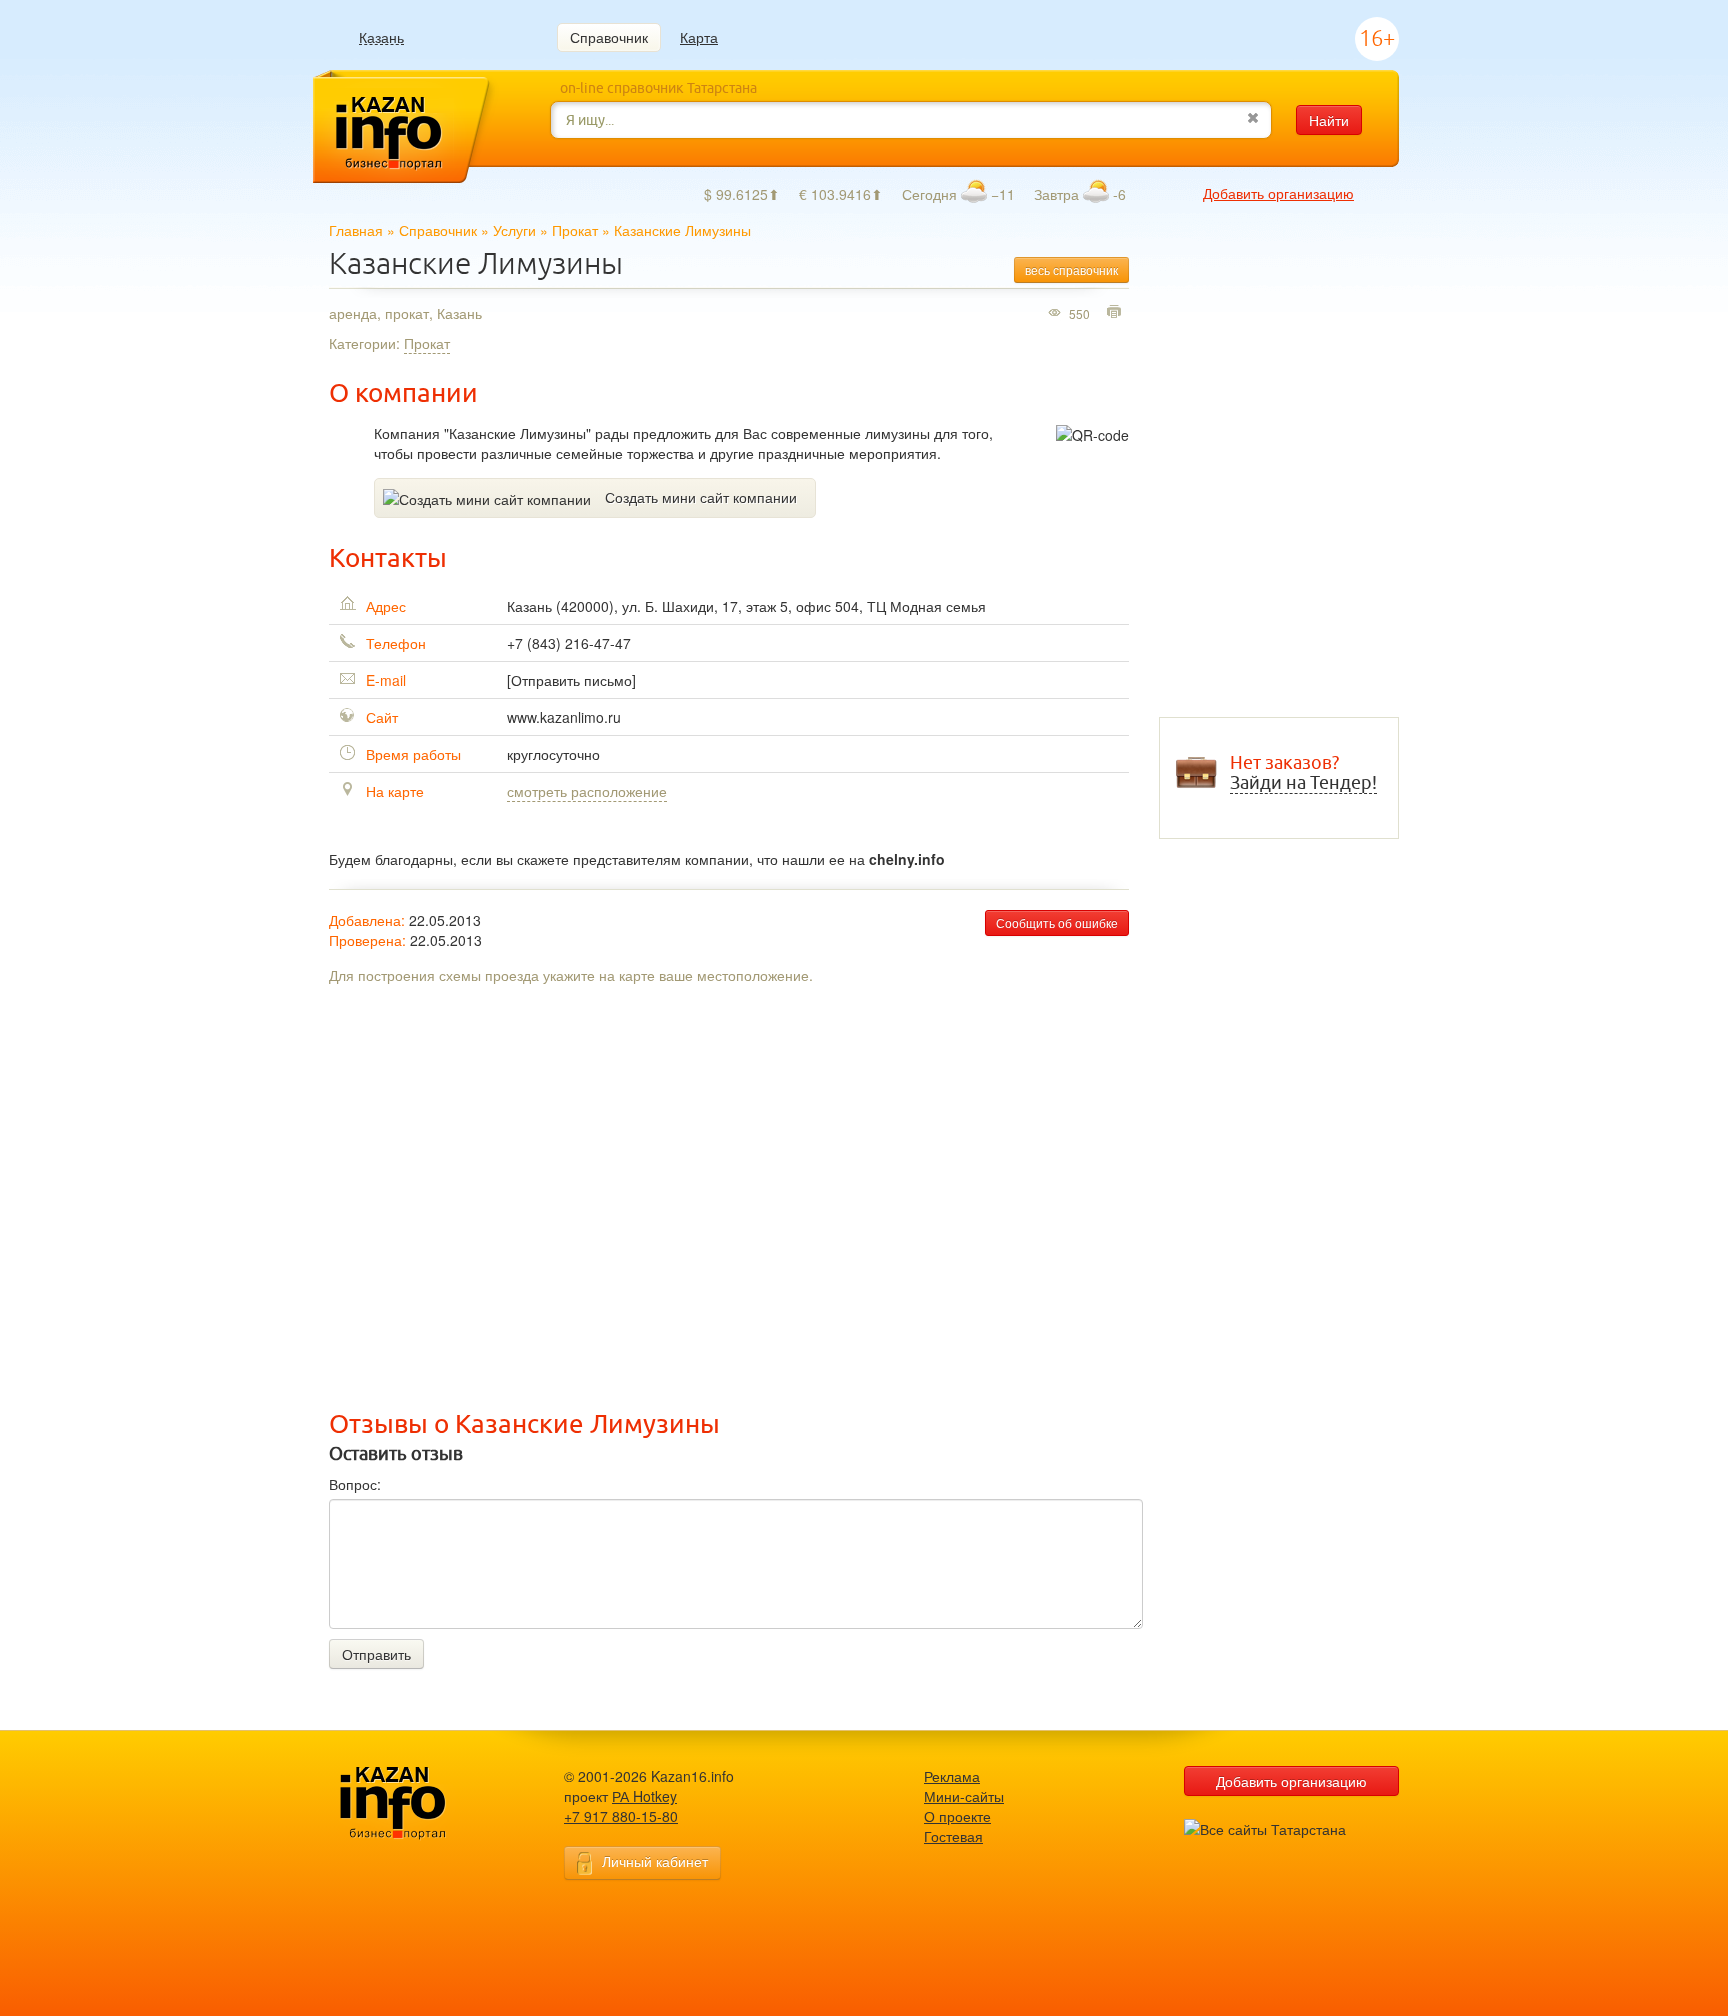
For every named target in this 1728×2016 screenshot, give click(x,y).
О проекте (957, 1816)
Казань (381, 37)
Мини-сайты (964, 1796)
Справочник (609, 37)
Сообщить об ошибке (1057, 922)
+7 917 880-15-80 (621, 1816)
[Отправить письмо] (571, 680)
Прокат (575, 230)
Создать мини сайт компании (701, 497)
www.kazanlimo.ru (564, 717)
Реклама (952, 1776)
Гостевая (953, 1836)
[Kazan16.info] (424, 1803)
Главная (356, 230)
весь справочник (1071, 269)
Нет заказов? (1303, 773)
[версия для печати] (1116, 313)
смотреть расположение (587, 791)
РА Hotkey (644, 1796)
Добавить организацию (1278, 193)
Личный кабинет (655, 1861)
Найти (1329, 120)
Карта (699, 37)
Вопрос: (355, 1484)
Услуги (514, 230)
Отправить (376, 1654)
